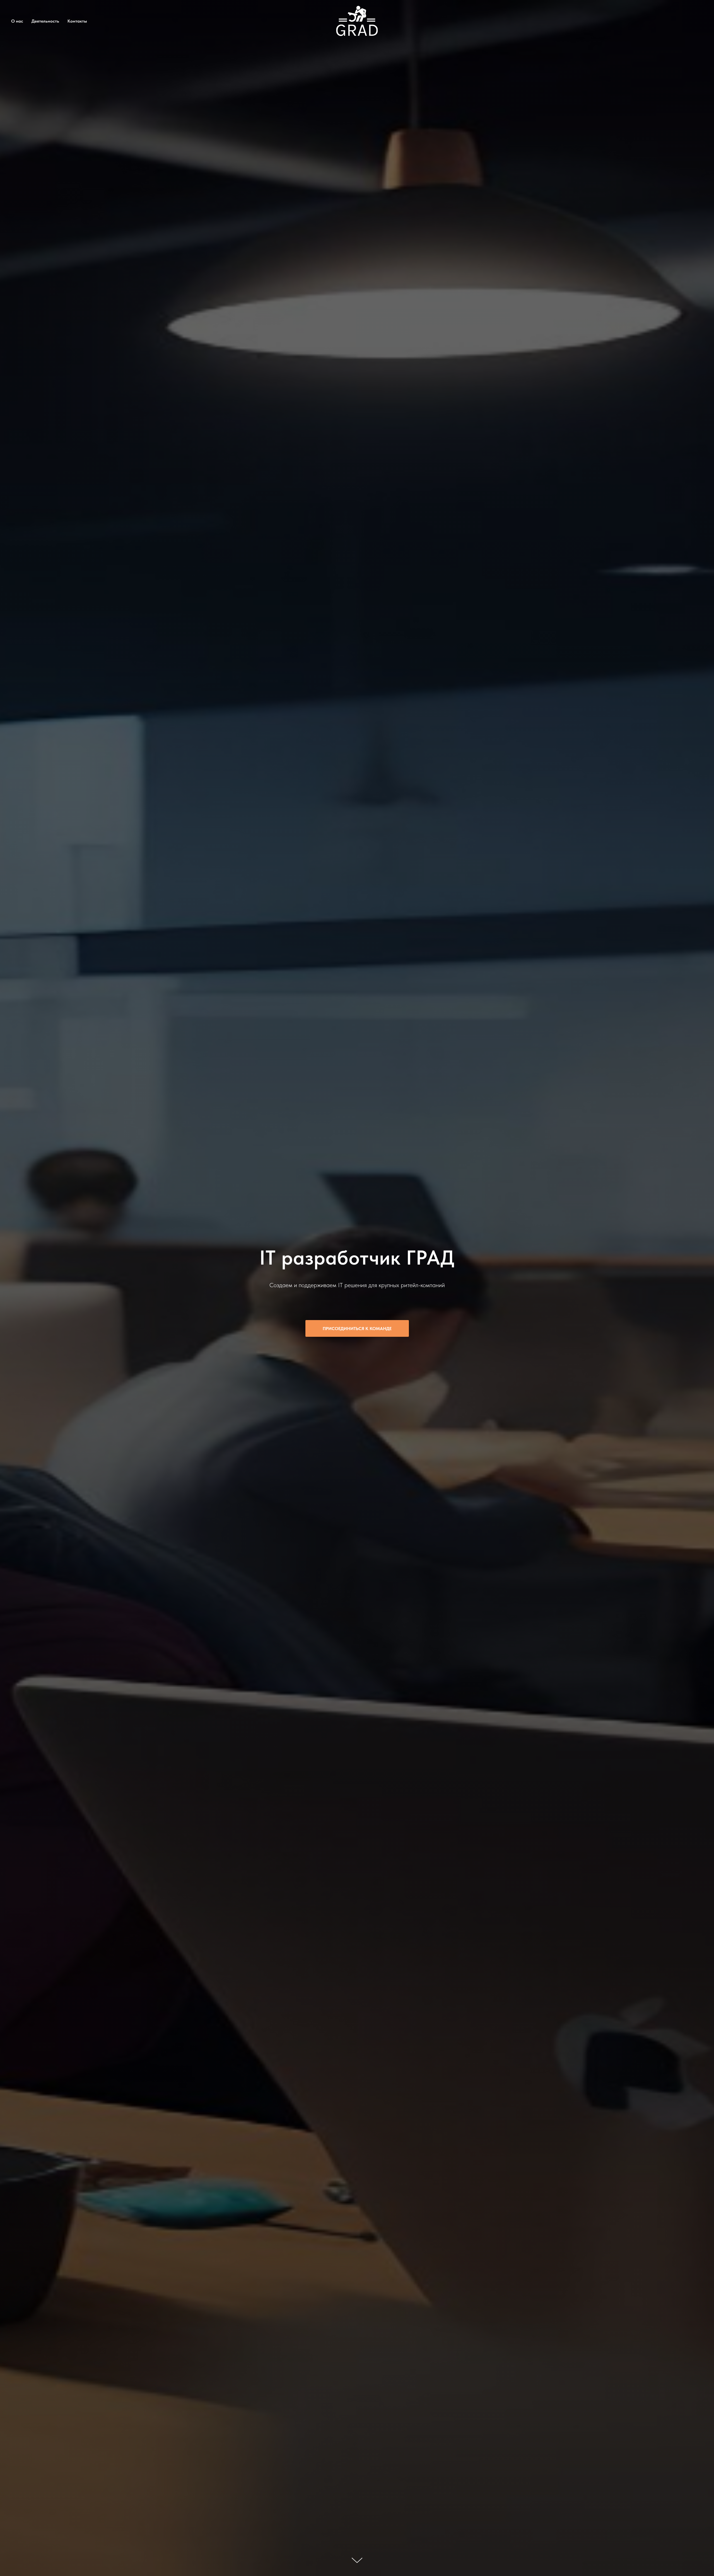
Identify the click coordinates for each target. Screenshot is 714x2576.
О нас (17, 21)
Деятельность (45, 21)
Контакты (77, 21)
